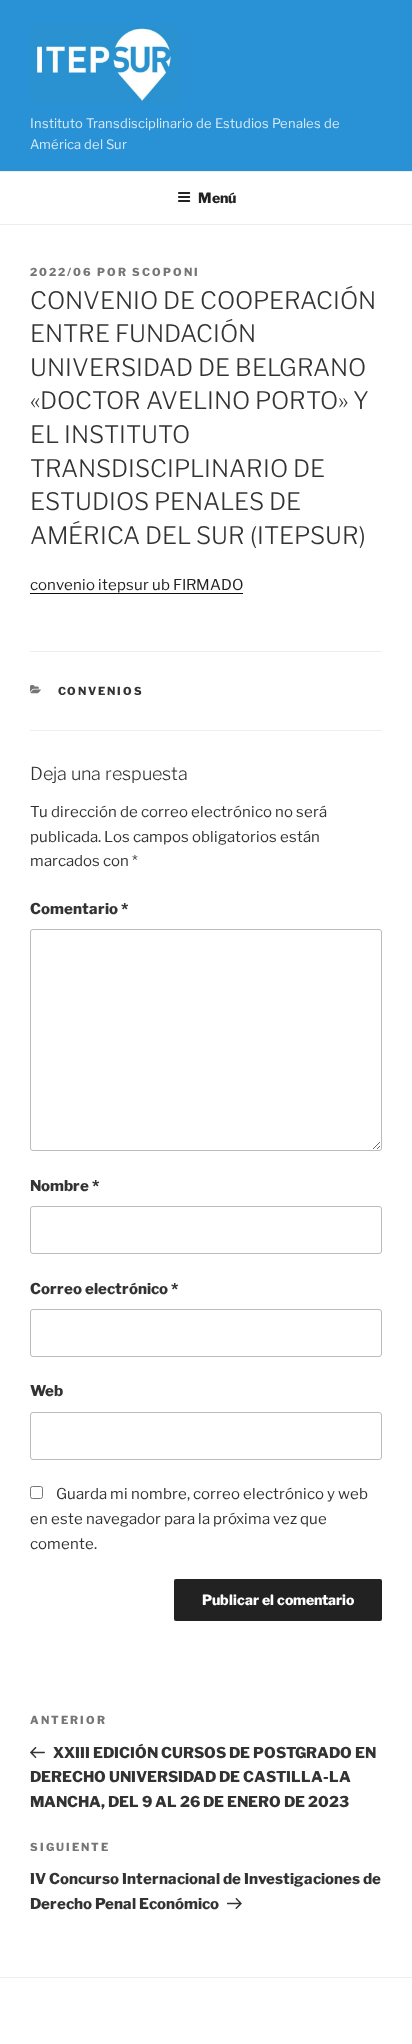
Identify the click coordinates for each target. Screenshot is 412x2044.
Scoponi (166, 272)
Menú (217, 197)
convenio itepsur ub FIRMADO (136, 585)
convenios (101, 691)
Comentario (79, 909)
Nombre (64, 1186)
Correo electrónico (104, 1289)
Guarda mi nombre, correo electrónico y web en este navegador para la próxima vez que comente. (199, 1519)
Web (46, 1391)
